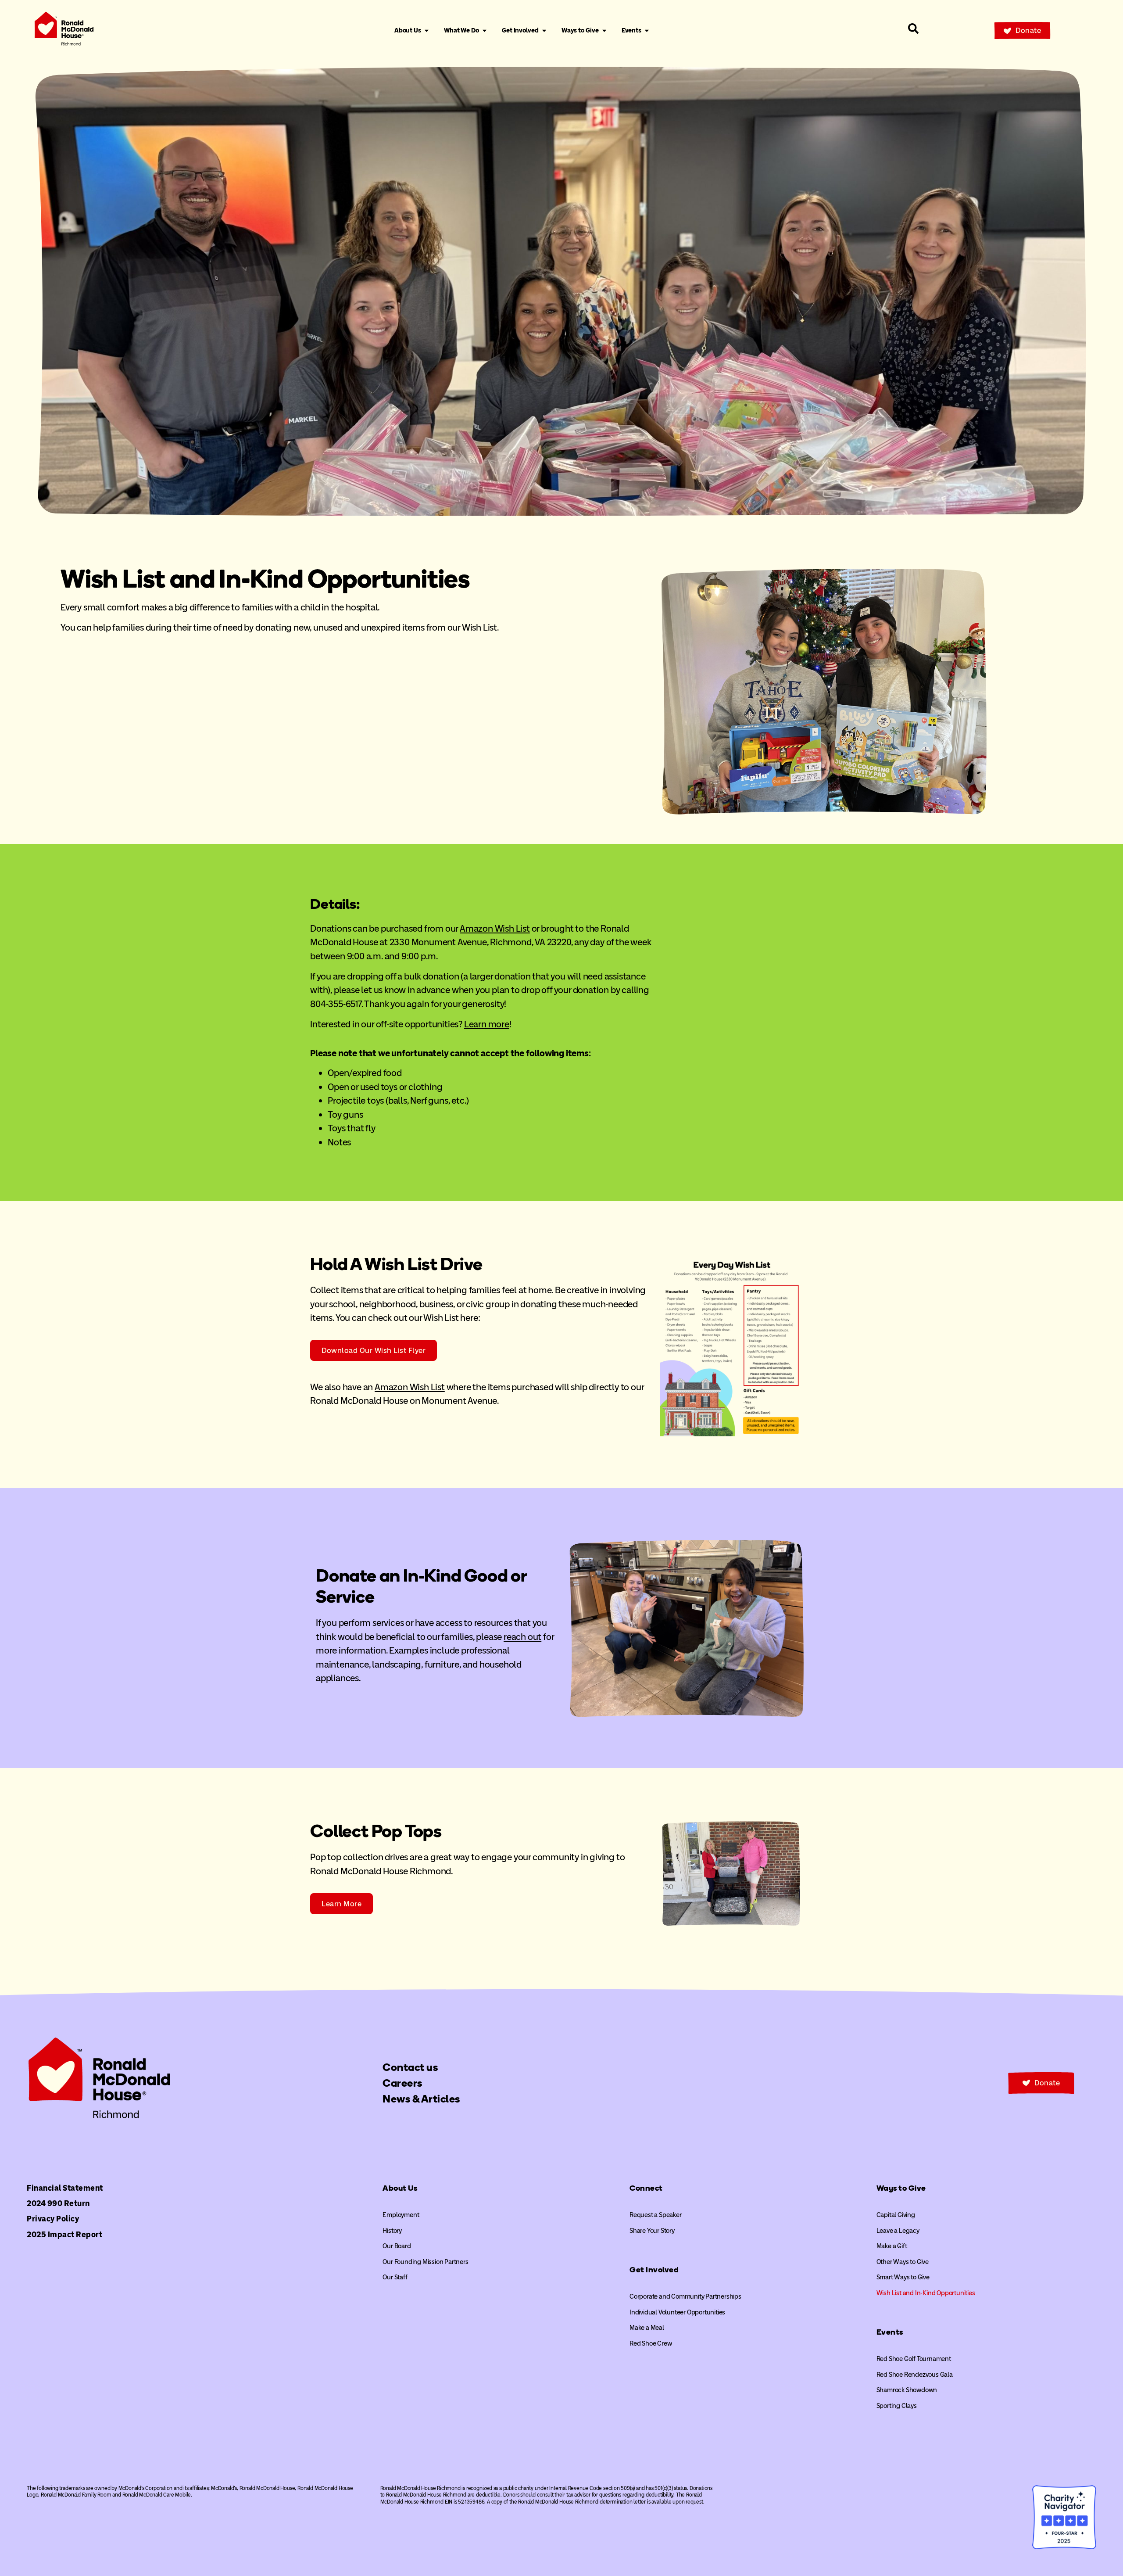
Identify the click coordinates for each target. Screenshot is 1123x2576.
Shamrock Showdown (907, 2390)
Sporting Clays (897, 2406)
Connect (646, 2188)
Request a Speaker (656, 2215)
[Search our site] (913, 29)
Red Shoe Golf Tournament (914, 2359)
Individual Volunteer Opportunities (677, 2312)
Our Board (397, 2246)
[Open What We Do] (485, 31)
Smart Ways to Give (903, 2277)
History (392, 2231)
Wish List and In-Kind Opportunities (926, 2293)
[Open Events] (647, 31)
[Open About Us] (427, 31)
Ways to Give (901, 2188)
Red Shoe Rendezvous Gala (915, 2375)
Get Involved (654, 2270)
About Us (400, 2188)
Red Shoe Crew (651, 2343)
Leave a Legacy (898, 2231)
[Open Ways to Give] (604, 31)
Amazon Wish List (495, 928)
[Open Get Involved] (544, 31)
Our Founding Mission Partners (425, 2262)
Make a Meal (647, 2328)
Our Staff (395, 2277)
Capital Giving (896, 2215)
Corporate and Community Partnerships (685, 2296)
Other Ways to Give (903, 2262)
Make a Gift (892, 2246)
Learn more (487, 1024)
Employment (401, 2215)
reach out (522, 1637)
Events (890, 2332)
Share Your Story (652, 2231)
